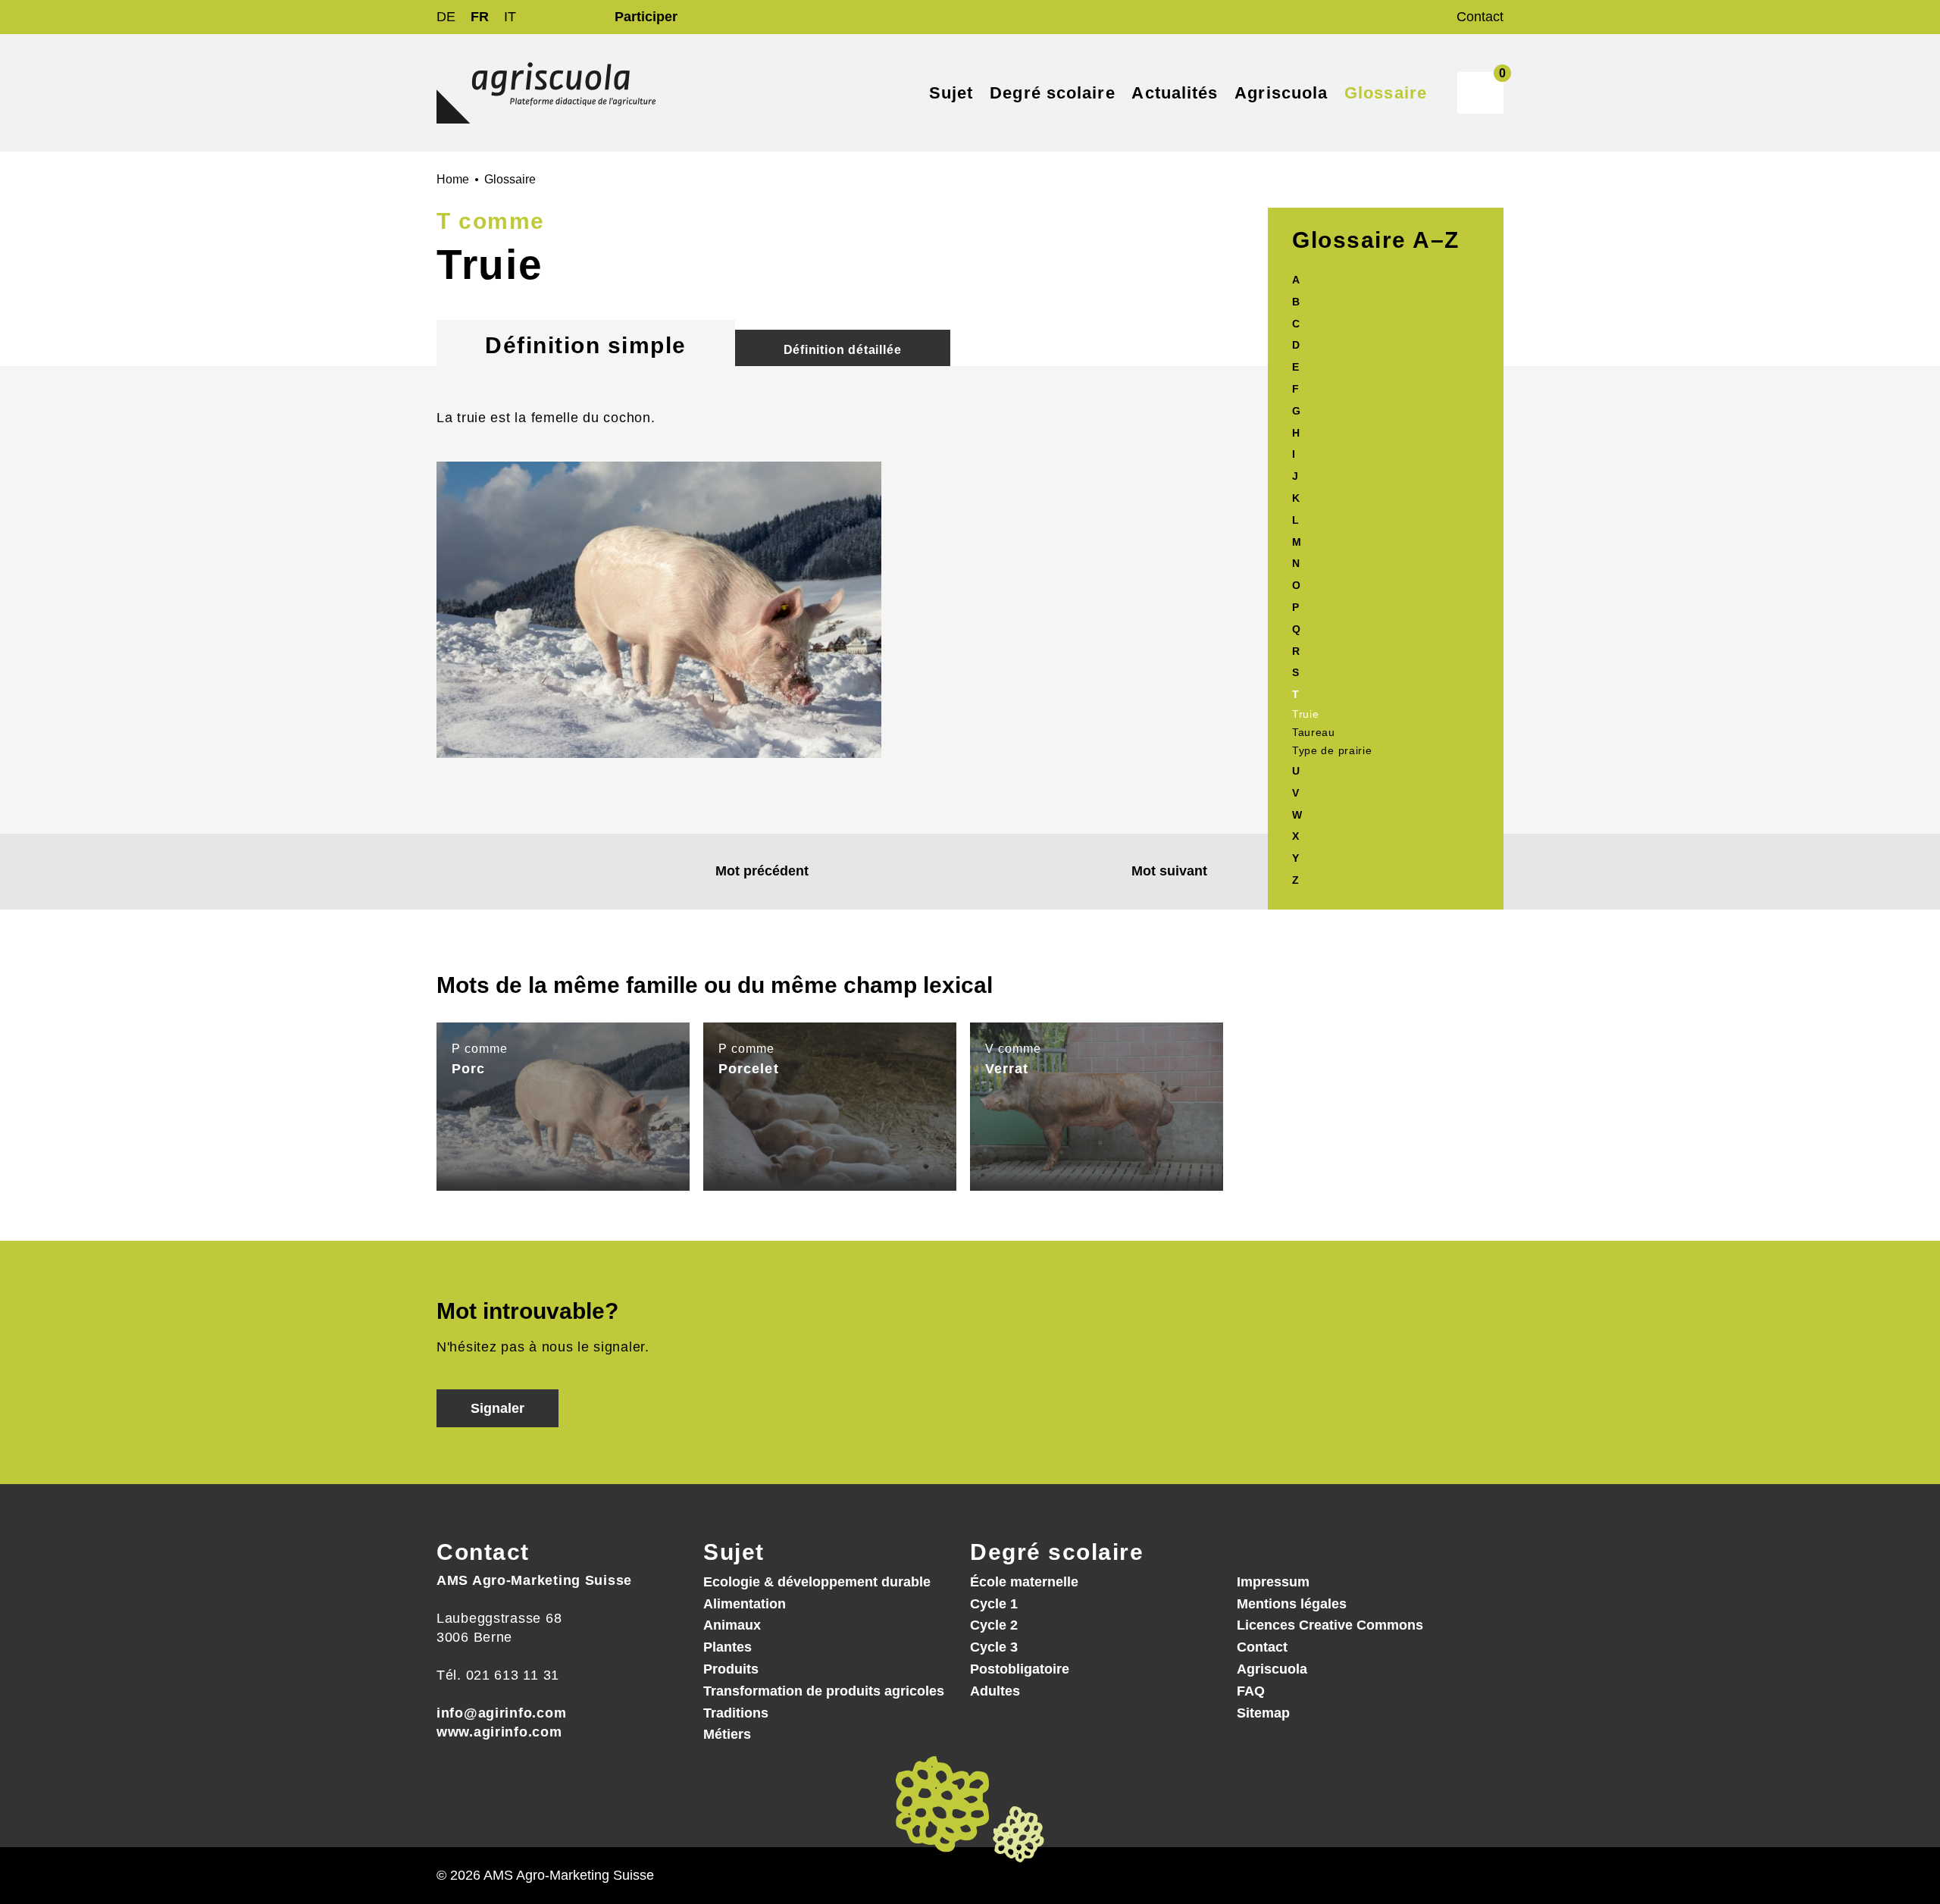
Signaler (498, 1408)
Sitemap (1263, 1713)
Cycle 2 (994, 1625)
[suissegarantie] (1845, 1812)
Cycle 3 (994, 1647)
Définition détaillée (843, 350)
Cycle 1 (994, 1604)
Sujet (734, 1552)
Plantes (727, 1647)
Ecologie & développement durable (817, 1582)
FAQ (1251, 1691)
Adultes (995, 1691)
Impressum (1273, 1582)
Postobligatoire (1020, 1669)
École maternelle (1024, 1582)
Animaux (732, 1625)
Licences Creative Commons (1330, 1625)
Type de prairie (1332, 750)
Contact (1480, 17)
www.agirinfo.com (499, 1732)
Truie (1306, 714)
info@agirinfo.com (501, 1713)
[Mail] (450, 1787)
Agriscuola (1272, 1669)
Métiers (727, 1734)
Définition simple (586, 345)
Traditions (736, 1713)
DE (446, 17)
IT (510, 17)
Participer (646, 17)
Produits (731, 1669)
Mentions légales (1292, 1604)
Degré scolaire (1057, 1552)
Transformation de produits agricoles (824, 1691)
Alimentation (745, 1604)
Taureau (1314, 732)
